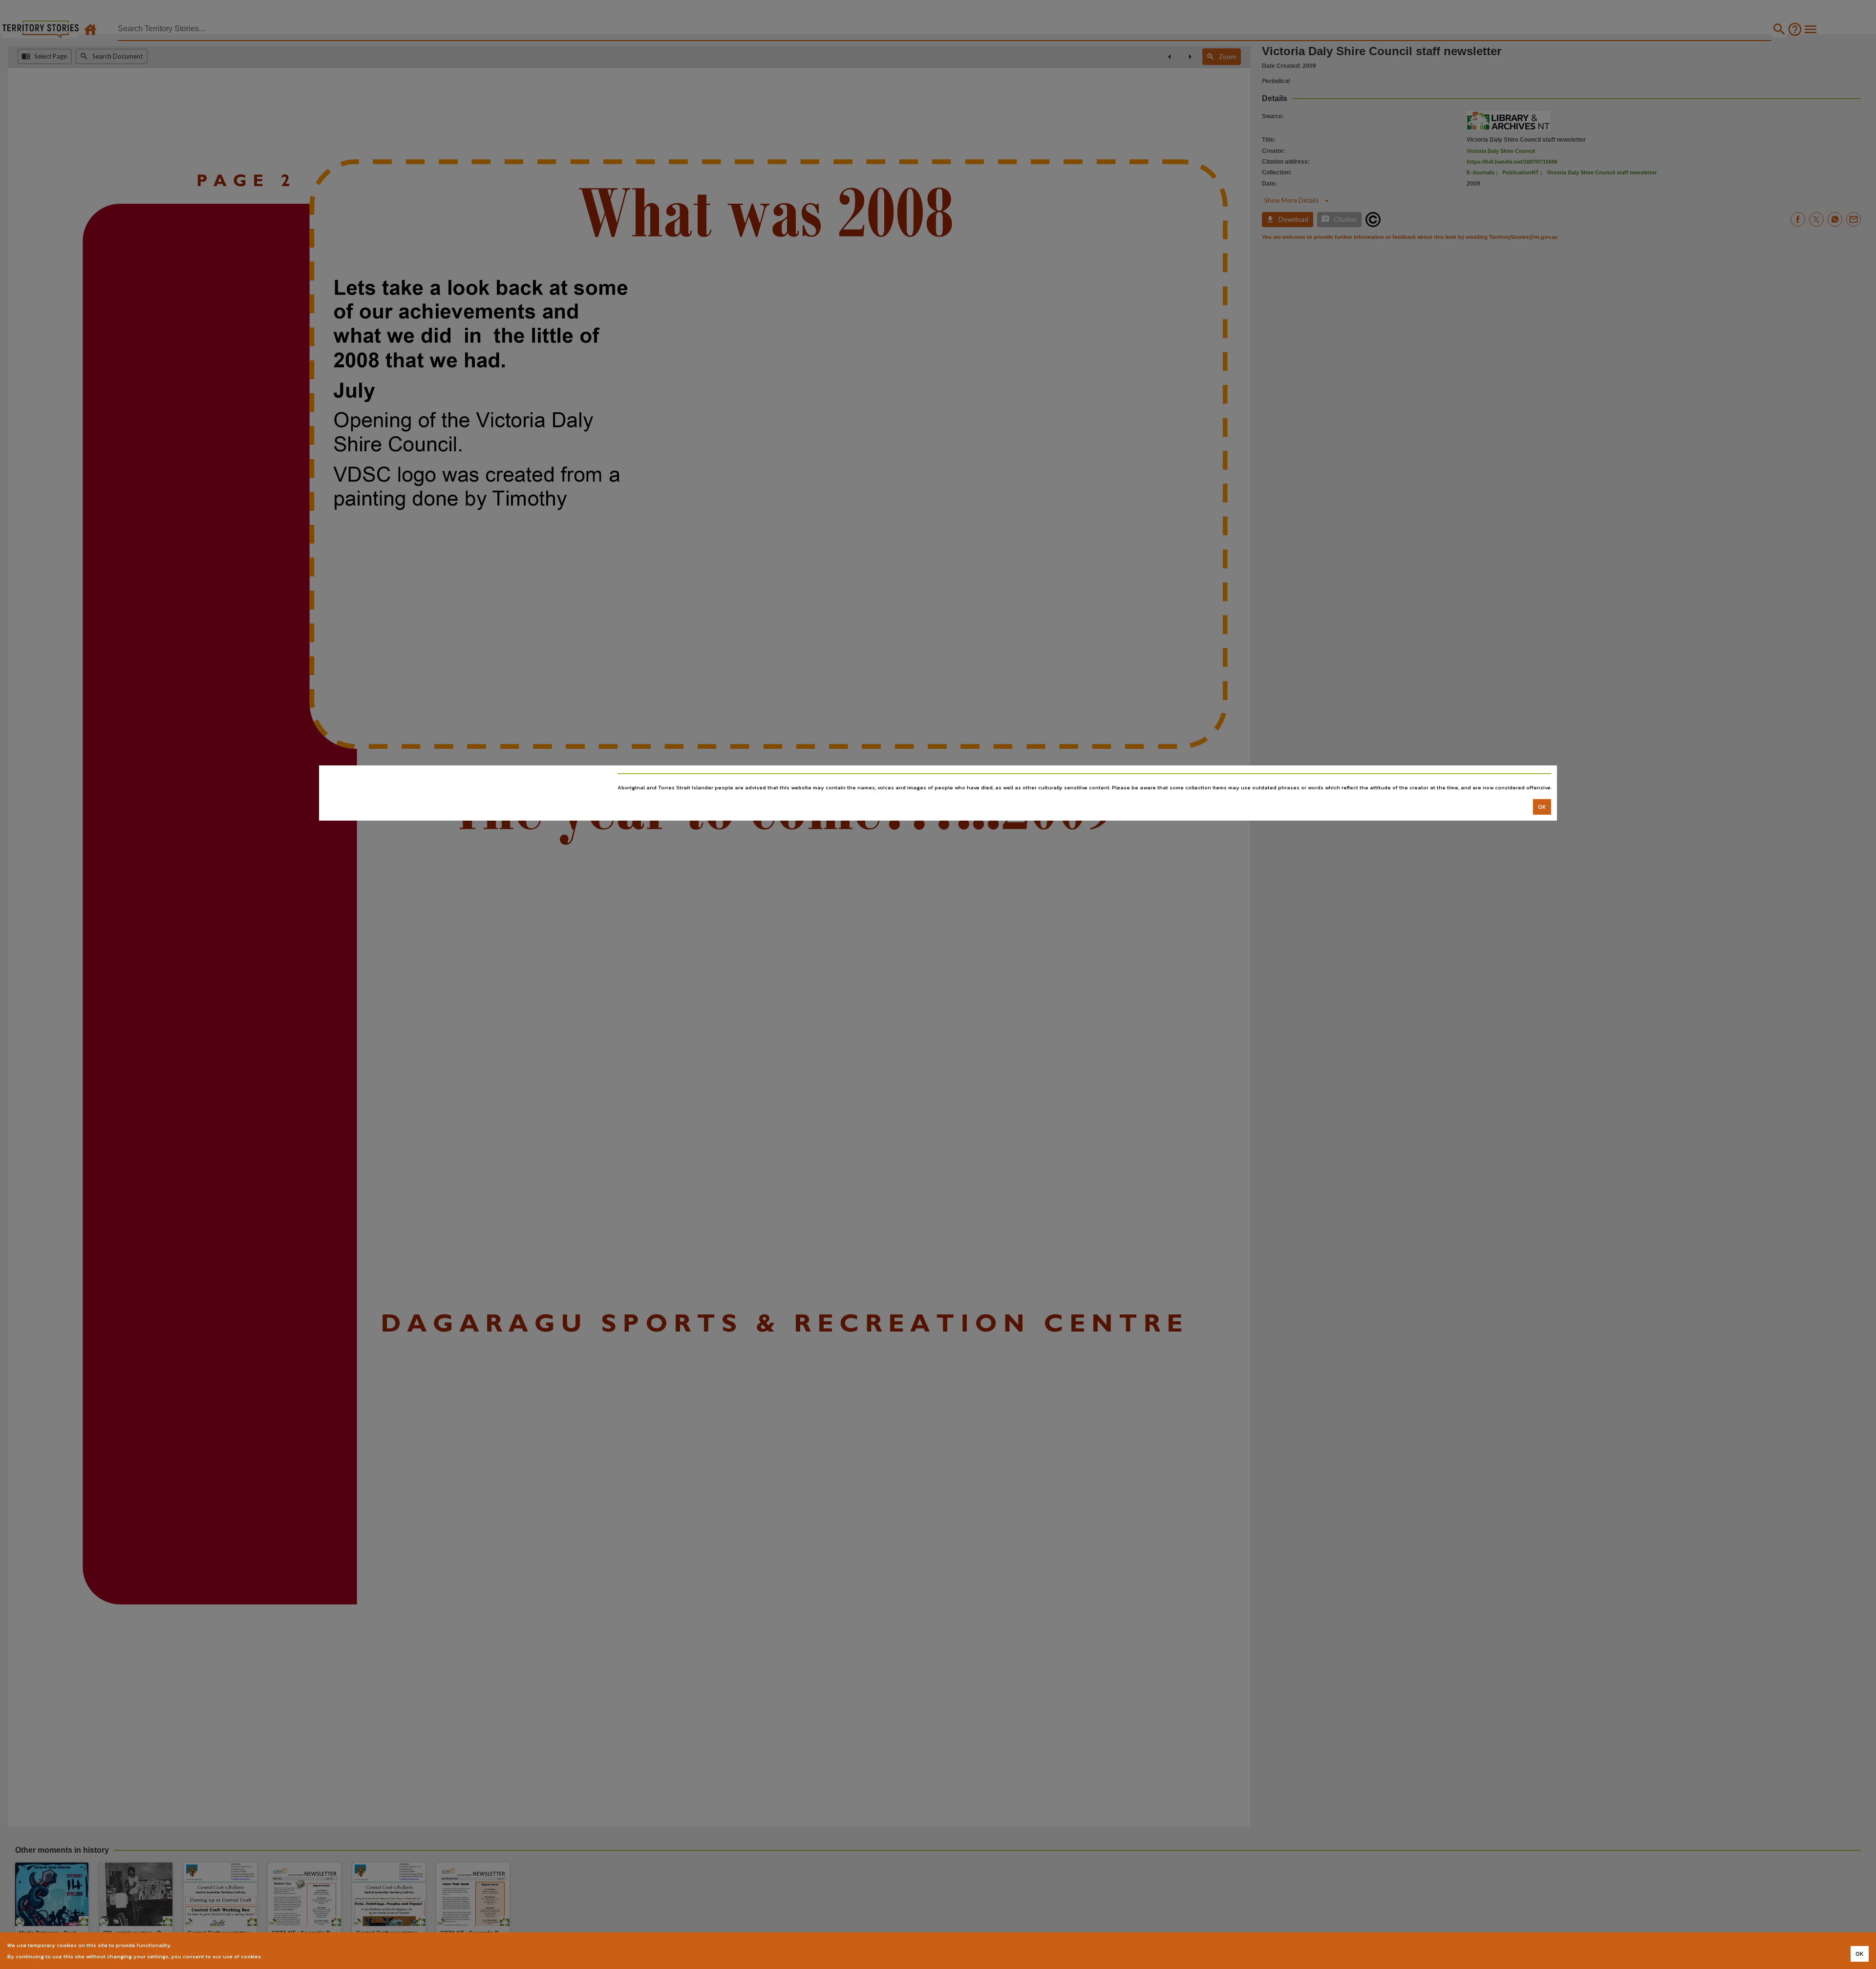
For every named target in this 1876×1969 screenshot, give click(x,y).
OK (1542, 807)
